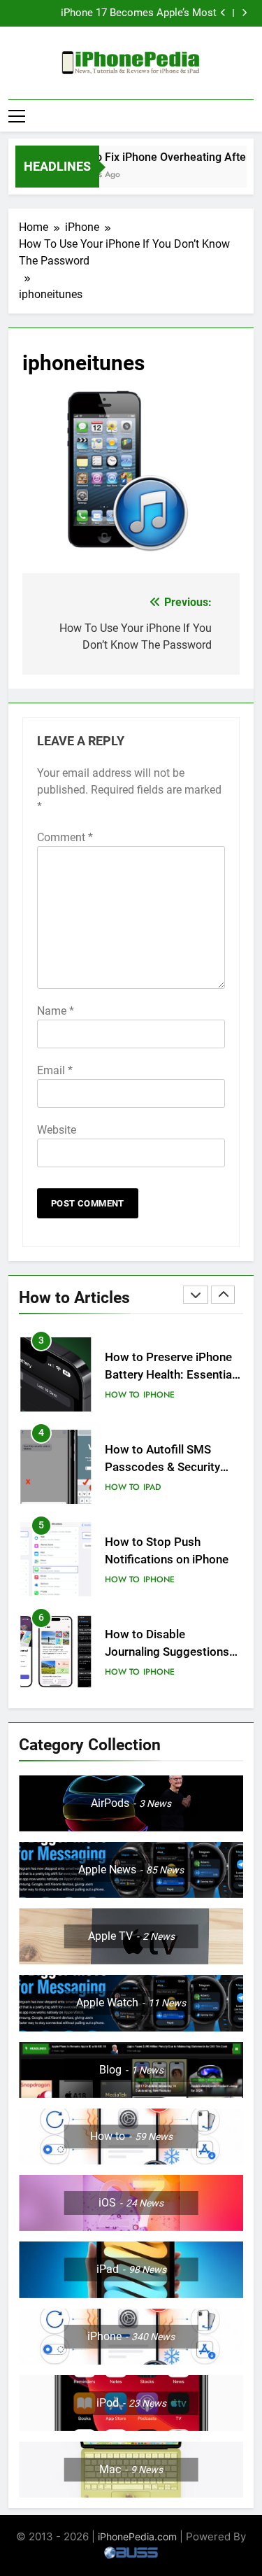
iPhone (159, 1395)
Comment (65, 837)
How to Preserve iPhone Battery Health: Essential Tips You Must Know (170, 1375)
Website (57, 1130)
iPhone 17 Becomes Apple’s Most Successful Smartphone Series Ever (133, 13)
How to (122, 1395)
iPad (152, 1487)
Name (56, 1011)
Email (55, 1070)
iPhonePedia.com (137, 2536)
